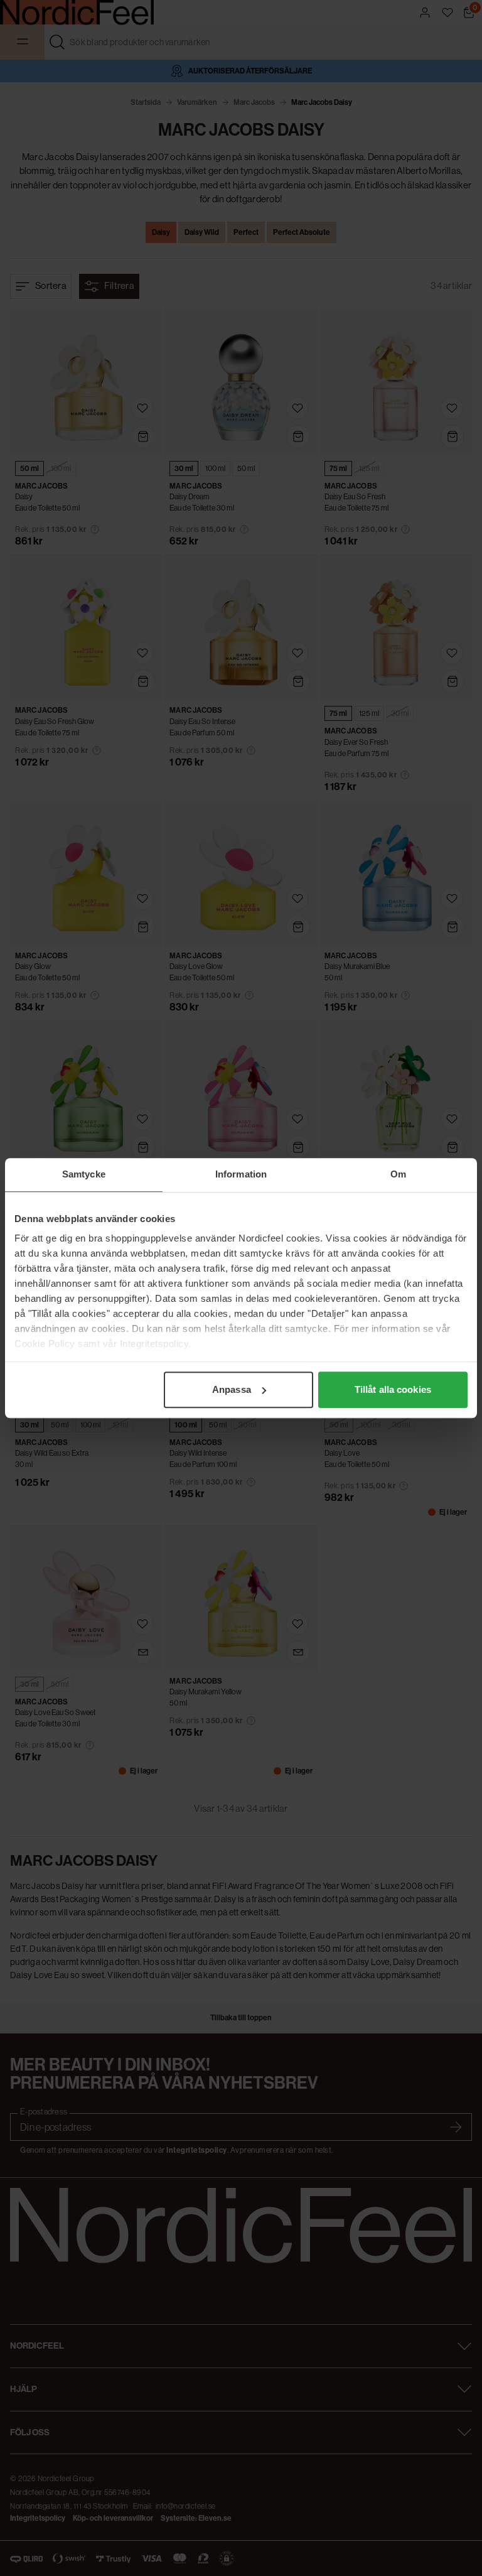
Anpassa (232, 1389)
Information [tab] (241, 1174)
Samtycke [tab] (84, 1174)
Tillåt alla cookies (393, 1389)
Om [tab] (398, 1174)
